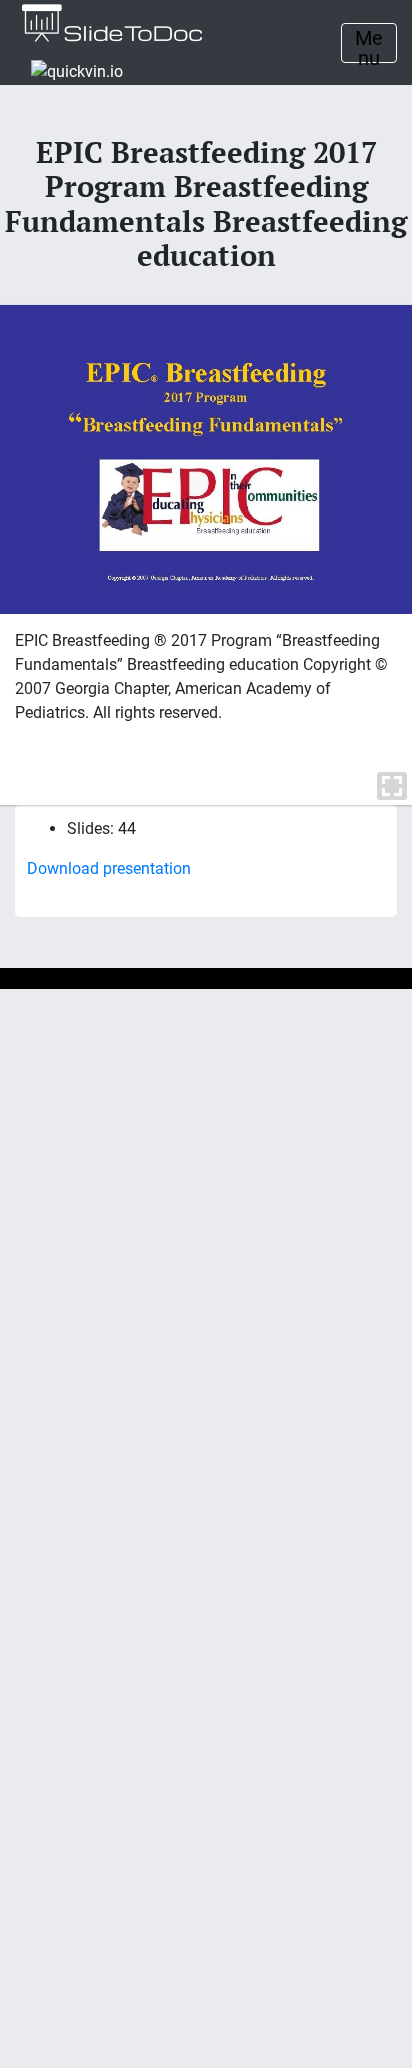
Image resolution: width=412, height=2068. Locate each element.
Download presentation (109, 868)
